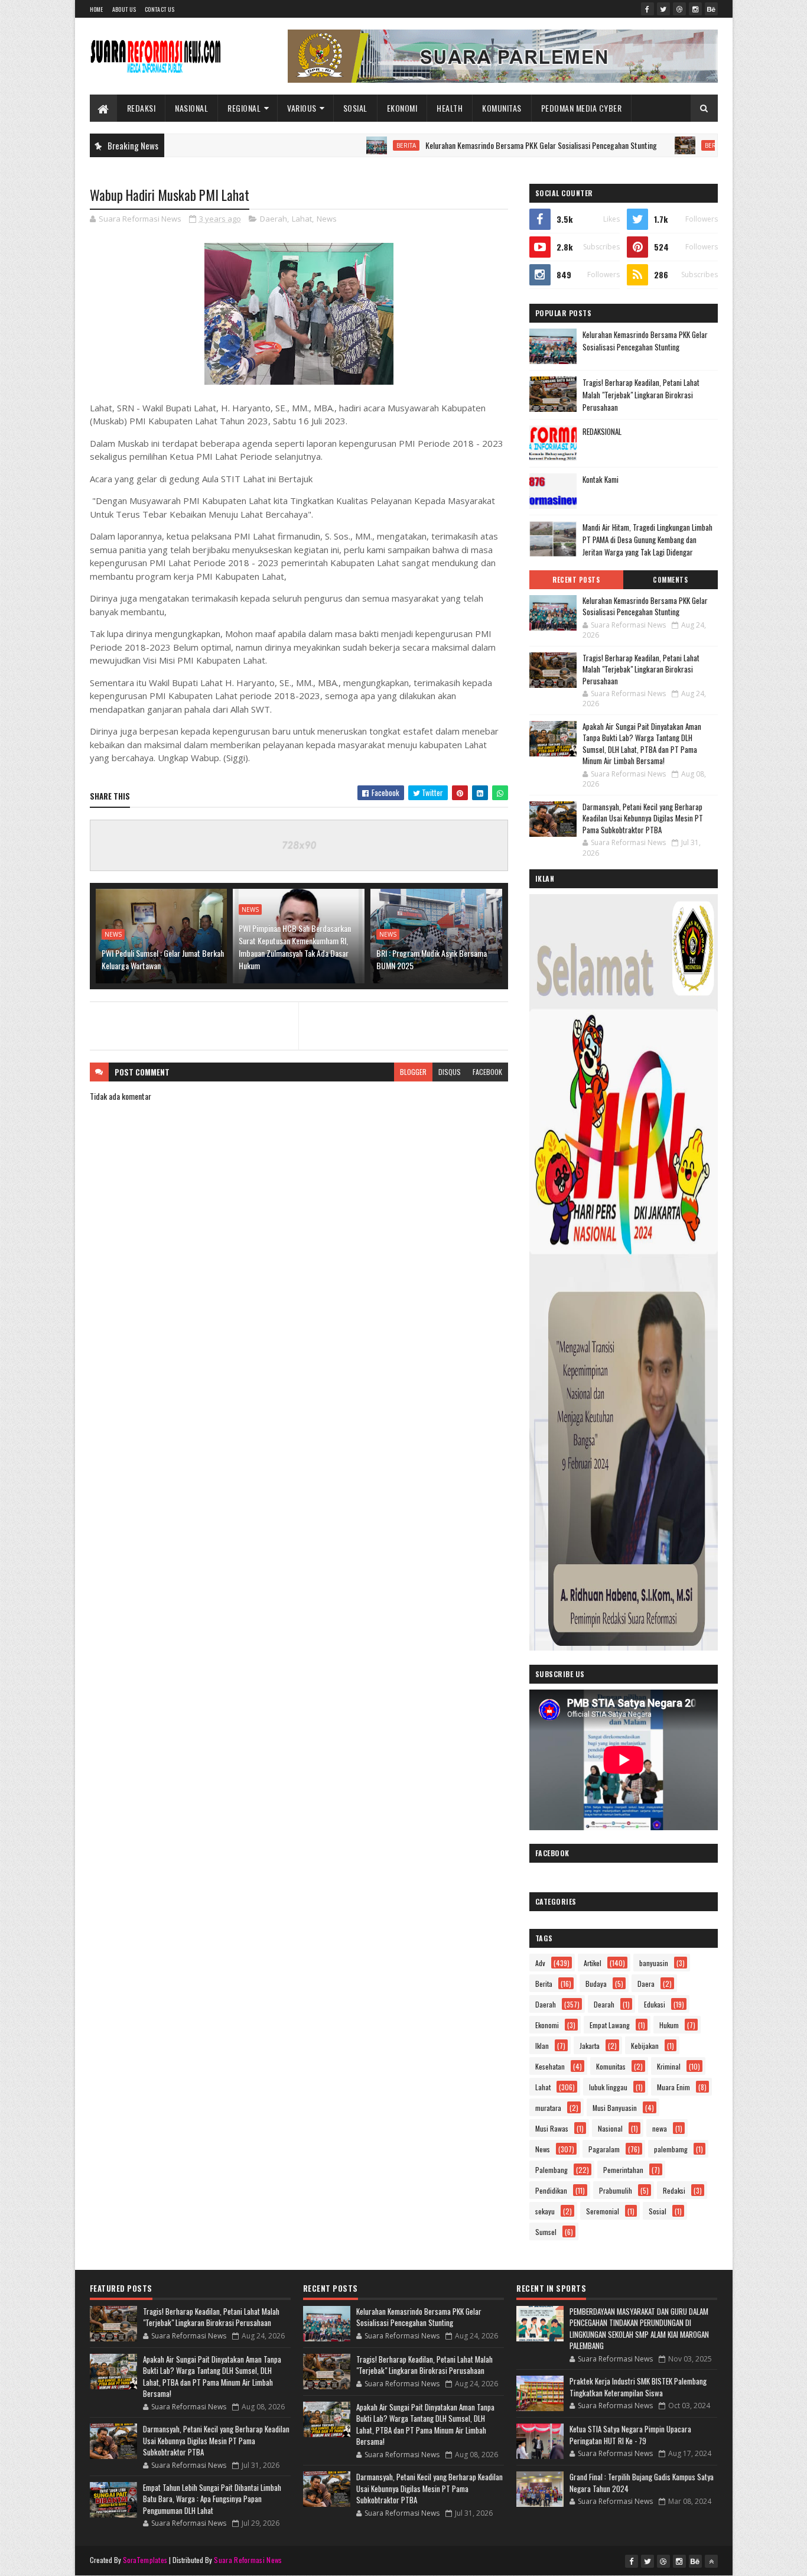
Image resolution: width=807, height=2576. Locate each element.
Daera (646, 1984)
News (327, 219)
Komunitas (502, 108)
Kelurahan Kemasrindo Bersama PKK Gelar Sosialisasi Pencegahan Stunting (475, 145)
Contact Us (160, 9)
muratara (548, 2108)
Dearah (604, 2004)
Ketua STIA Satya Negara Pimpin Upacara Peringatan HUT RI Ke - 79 (630, 2435)
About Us (124, 9)
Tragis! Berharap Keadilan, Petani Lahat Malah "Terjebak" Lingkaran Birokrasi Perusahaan (641, 395)
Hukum (669, 2025)
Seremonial (603, 2211)
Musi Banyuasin (615, 2108)
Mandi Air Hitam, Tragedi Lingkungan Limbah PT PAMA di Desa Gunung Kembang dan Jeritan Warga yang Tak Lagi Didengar (647, 540)
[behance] (711, 9)
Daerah (274, 219)
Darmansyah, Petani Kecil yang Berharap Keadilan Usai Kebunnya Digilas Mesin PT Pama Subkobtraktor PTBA (643, 818)
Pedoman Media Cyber (582, 108)
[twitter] (663, 9)
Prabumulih (616, 2190)
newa (660, 2128)
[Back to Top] (711, 2561)
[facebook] (647, 9)
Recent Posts (576, 580)
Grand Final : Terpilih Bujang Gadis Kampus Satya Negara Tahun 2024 (642, 2483)
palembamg (671, 2149)
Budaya (596, 1984)
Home (97, 9)
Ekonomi (402, 108)
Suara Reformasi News (248, 2560)
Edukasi (655, 2004)
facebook (487, 1072)
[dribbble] (679, 9)
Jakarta (590, 2046)
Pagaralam (604, 2149)
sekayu (545, 2211)
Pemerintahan (623, 2170)
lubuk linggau (608, 2087)
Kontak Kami (601, 479)
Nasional (191, 108)
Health (450, 108)
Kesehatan (550, 2066)
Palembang (551, 2170)
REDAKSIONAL (602, 431)
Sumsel (546, 2232)
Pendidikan (551, 2190)
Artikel (593, 1963)
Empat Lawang (610, 2025)
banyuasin (654, 1963)
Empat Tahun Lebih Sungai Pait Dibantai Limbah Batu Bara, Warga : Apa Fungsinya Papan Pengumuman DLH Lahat (212, 2499)
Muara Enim (673, 2087)
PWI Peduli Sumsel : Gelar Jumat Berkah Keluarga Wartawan (163, 959)
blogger (413, 1072)
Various (302, 108)
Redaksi (141, 108)
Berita (340, 145)
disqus (450, 1072)
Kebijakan (645, 2046)
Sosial (355, 108)
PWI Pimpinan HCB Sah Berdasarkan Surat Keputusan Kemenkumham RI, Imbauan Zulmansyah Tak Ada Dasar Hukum (295, 947)
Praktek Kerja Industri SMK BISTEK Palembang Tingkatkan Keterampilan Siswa (638, 2387)
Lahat (302, 219)
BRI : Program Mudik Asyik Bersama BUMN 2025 (432, 959)
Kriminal (669, 2066)
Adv (540, 1963)
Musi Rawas (552, 2128)
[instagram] (695, 9)
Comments (670, 580)
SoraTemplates (145, 2560)
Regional (244, 108)
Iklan (542, 2046)
